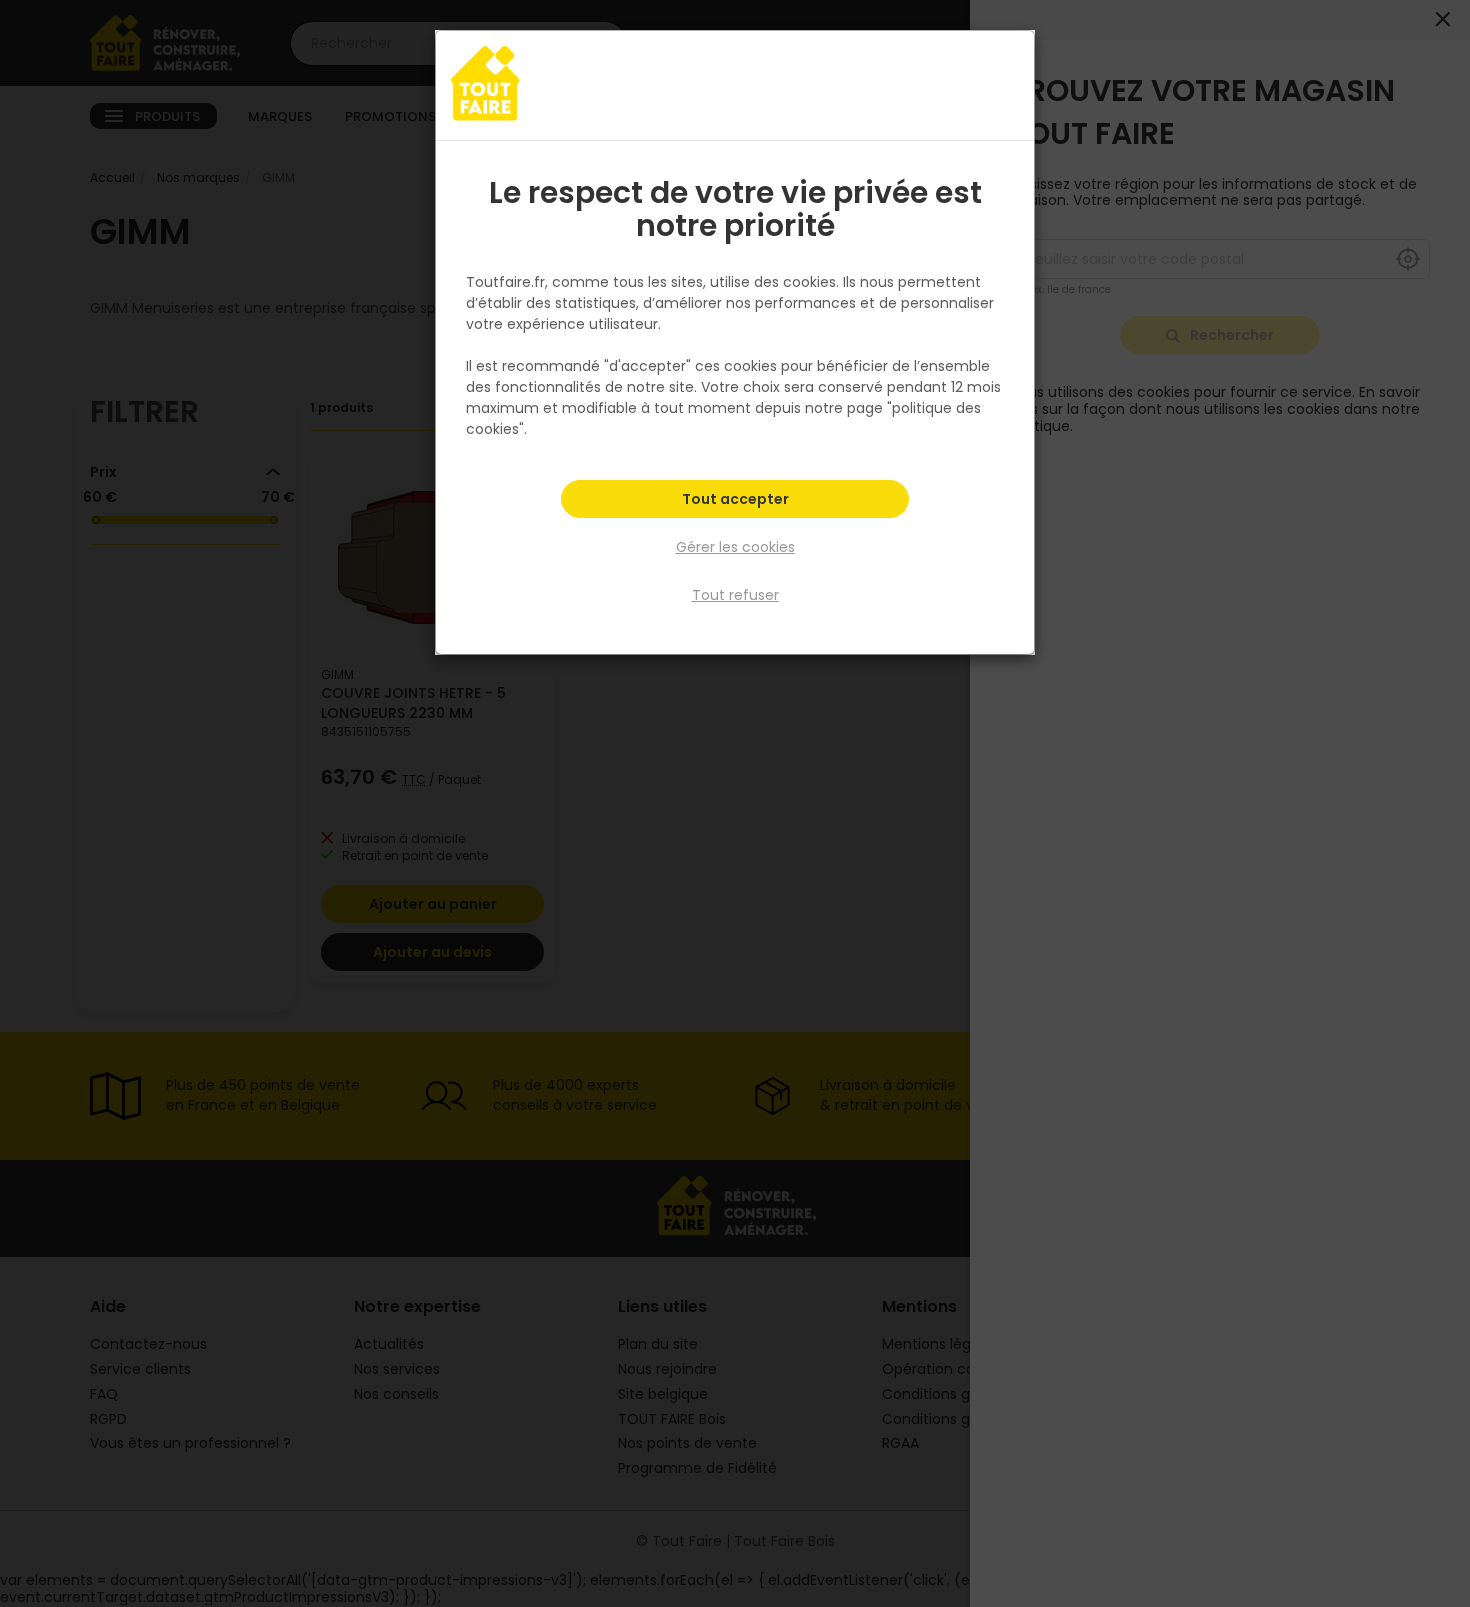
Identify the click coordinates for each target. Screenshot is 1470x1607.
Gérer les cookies (735, 547)
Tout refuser (735, 595)
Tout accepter (735, 499)
